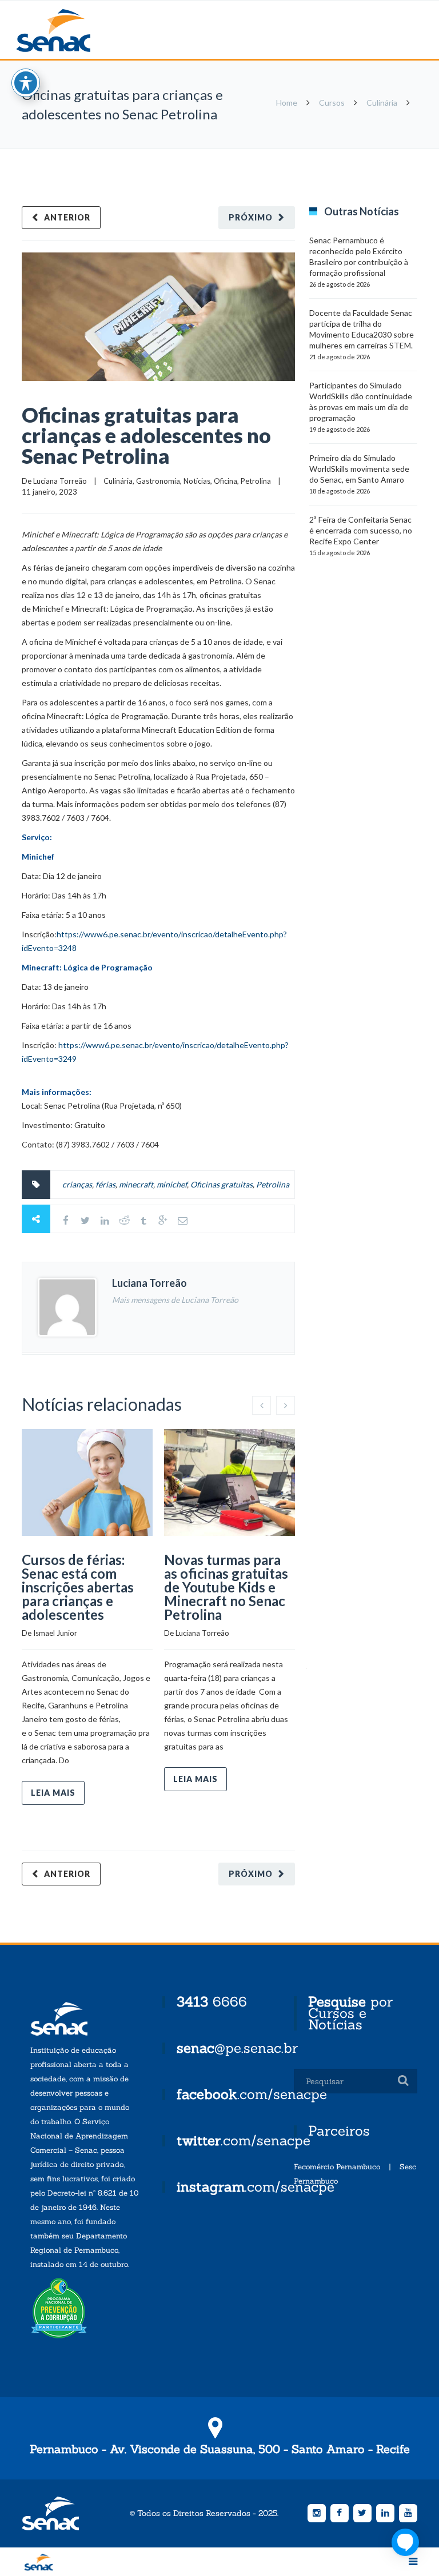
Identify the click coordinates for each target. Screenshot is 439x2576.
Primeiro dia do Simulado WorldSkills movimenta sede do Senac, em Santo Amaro (359, 469)
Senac (71, 31)
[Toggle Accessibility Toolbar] (26, 83)
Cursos (332, 103)
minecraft (136, 1184)
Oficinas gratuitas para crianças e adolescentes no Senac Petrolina (146, 435)
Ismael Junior (55, 1633)
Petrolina (256, 481)
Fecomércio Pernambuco (337, 2167)
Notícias (197, 481)
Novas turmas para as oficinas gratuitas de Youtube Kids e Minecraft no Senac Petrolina (226, 1587)
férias (105, 1184)
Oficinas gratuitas (222, 1184)
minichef (172, 1184)
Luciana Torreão (60, 481)
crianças (77, 1184)
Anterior (67, 217)
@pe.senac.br (237, 2048)
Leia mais (53, 1793)
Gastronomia (158, 481)
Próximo (251, 217)
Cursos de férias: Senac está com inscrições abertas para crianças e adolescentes (78, 1587)
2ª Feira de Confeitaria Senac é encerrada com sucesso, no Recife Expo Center (361, 530)
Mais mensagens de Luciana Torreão (175, 1300)
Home (287, 103)
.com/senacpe (252, 2094)
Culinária (382, 103)
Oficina (226, 481)
